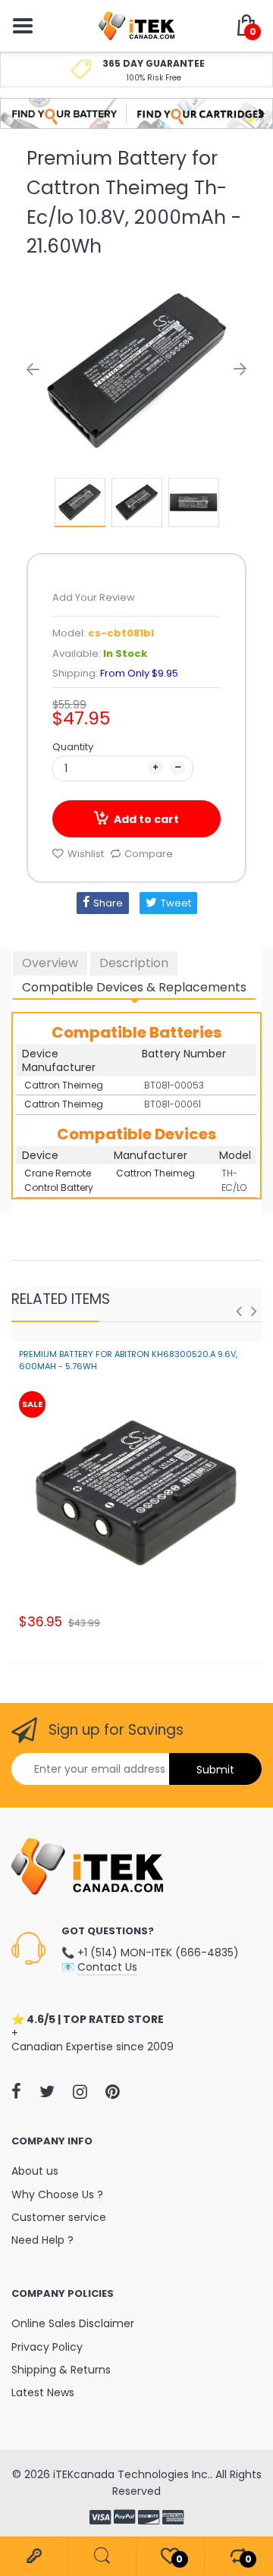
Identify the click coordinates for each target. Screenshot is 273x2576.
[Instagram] (80, 2091)
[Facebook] (16, 2091)
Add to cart (146, 819)
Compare (149, 854)
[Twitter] (47, 2091)
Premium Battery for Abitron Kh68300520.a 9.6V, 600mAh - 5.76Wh (128, 1360)
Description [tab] (134, 963)
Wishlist (86, 854)
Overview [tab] (50, 963)
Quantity (73, 747)
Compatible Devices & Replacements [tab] (134, 987)
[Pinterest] (113, 2091)
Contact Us (107, 1967)
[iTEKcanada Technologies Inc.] (136, 25)
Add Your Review (94, 597)
